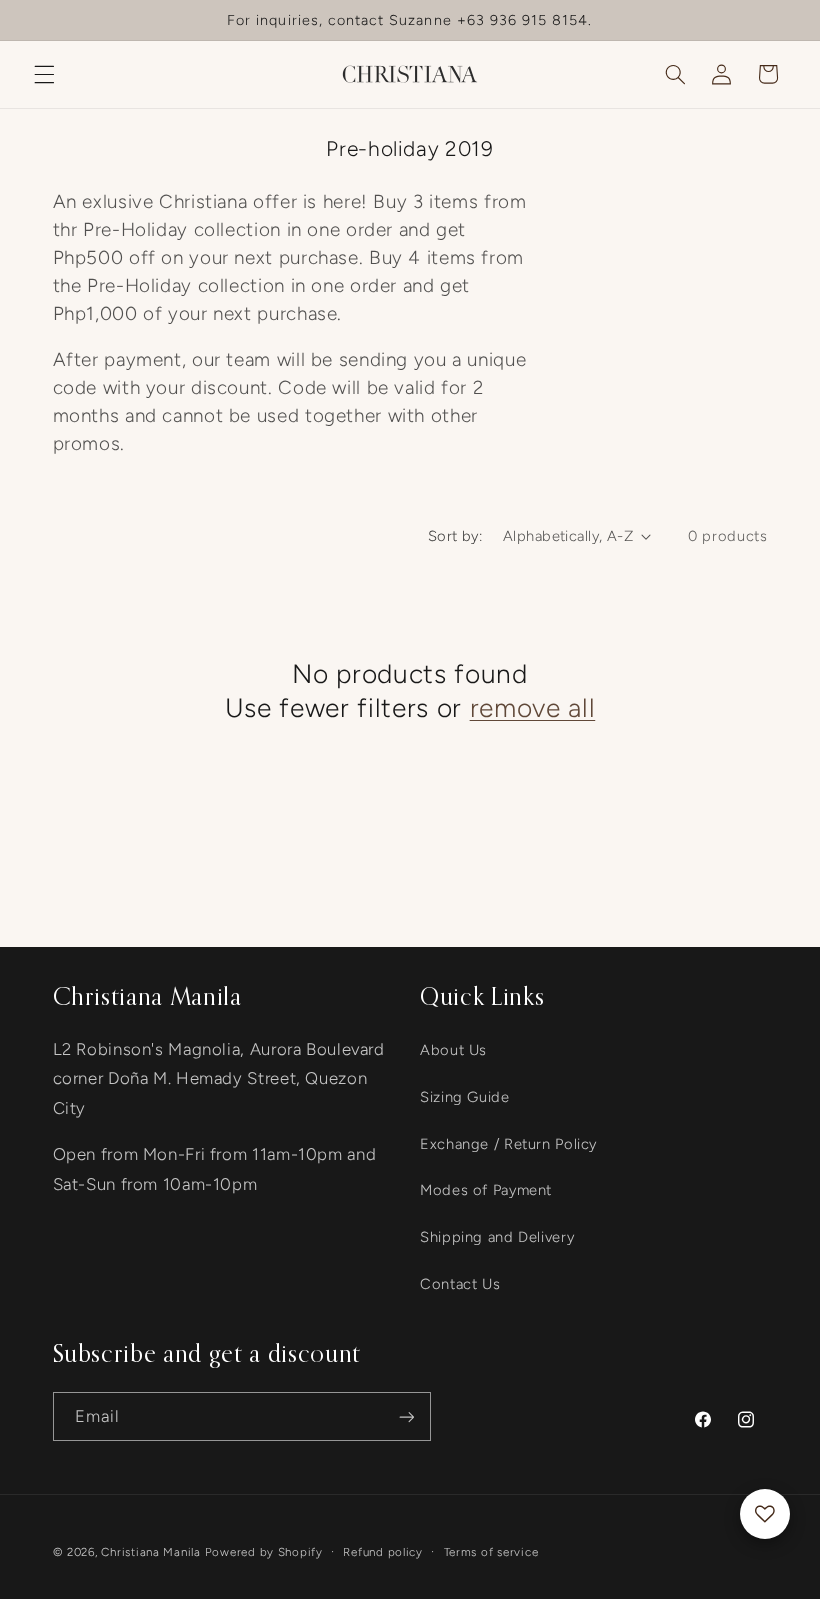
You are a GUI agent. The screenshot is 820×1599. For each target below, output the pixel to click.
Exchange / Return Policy (508, 1144)
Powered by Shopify (264, 1552)
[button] (44, 74)
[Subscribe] (406, 1416)
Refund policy (383, 1552)
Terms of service (491, 1552)
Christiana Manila (151, 1552)
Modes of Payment (486, 1190)
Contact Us (460, 1284)
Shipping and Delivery (497, 1237)
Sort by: (455, 536)
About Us (453, 1050)
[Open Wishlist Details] (765, 1514)
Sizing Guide (465, 1097)
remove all (533, 708)
